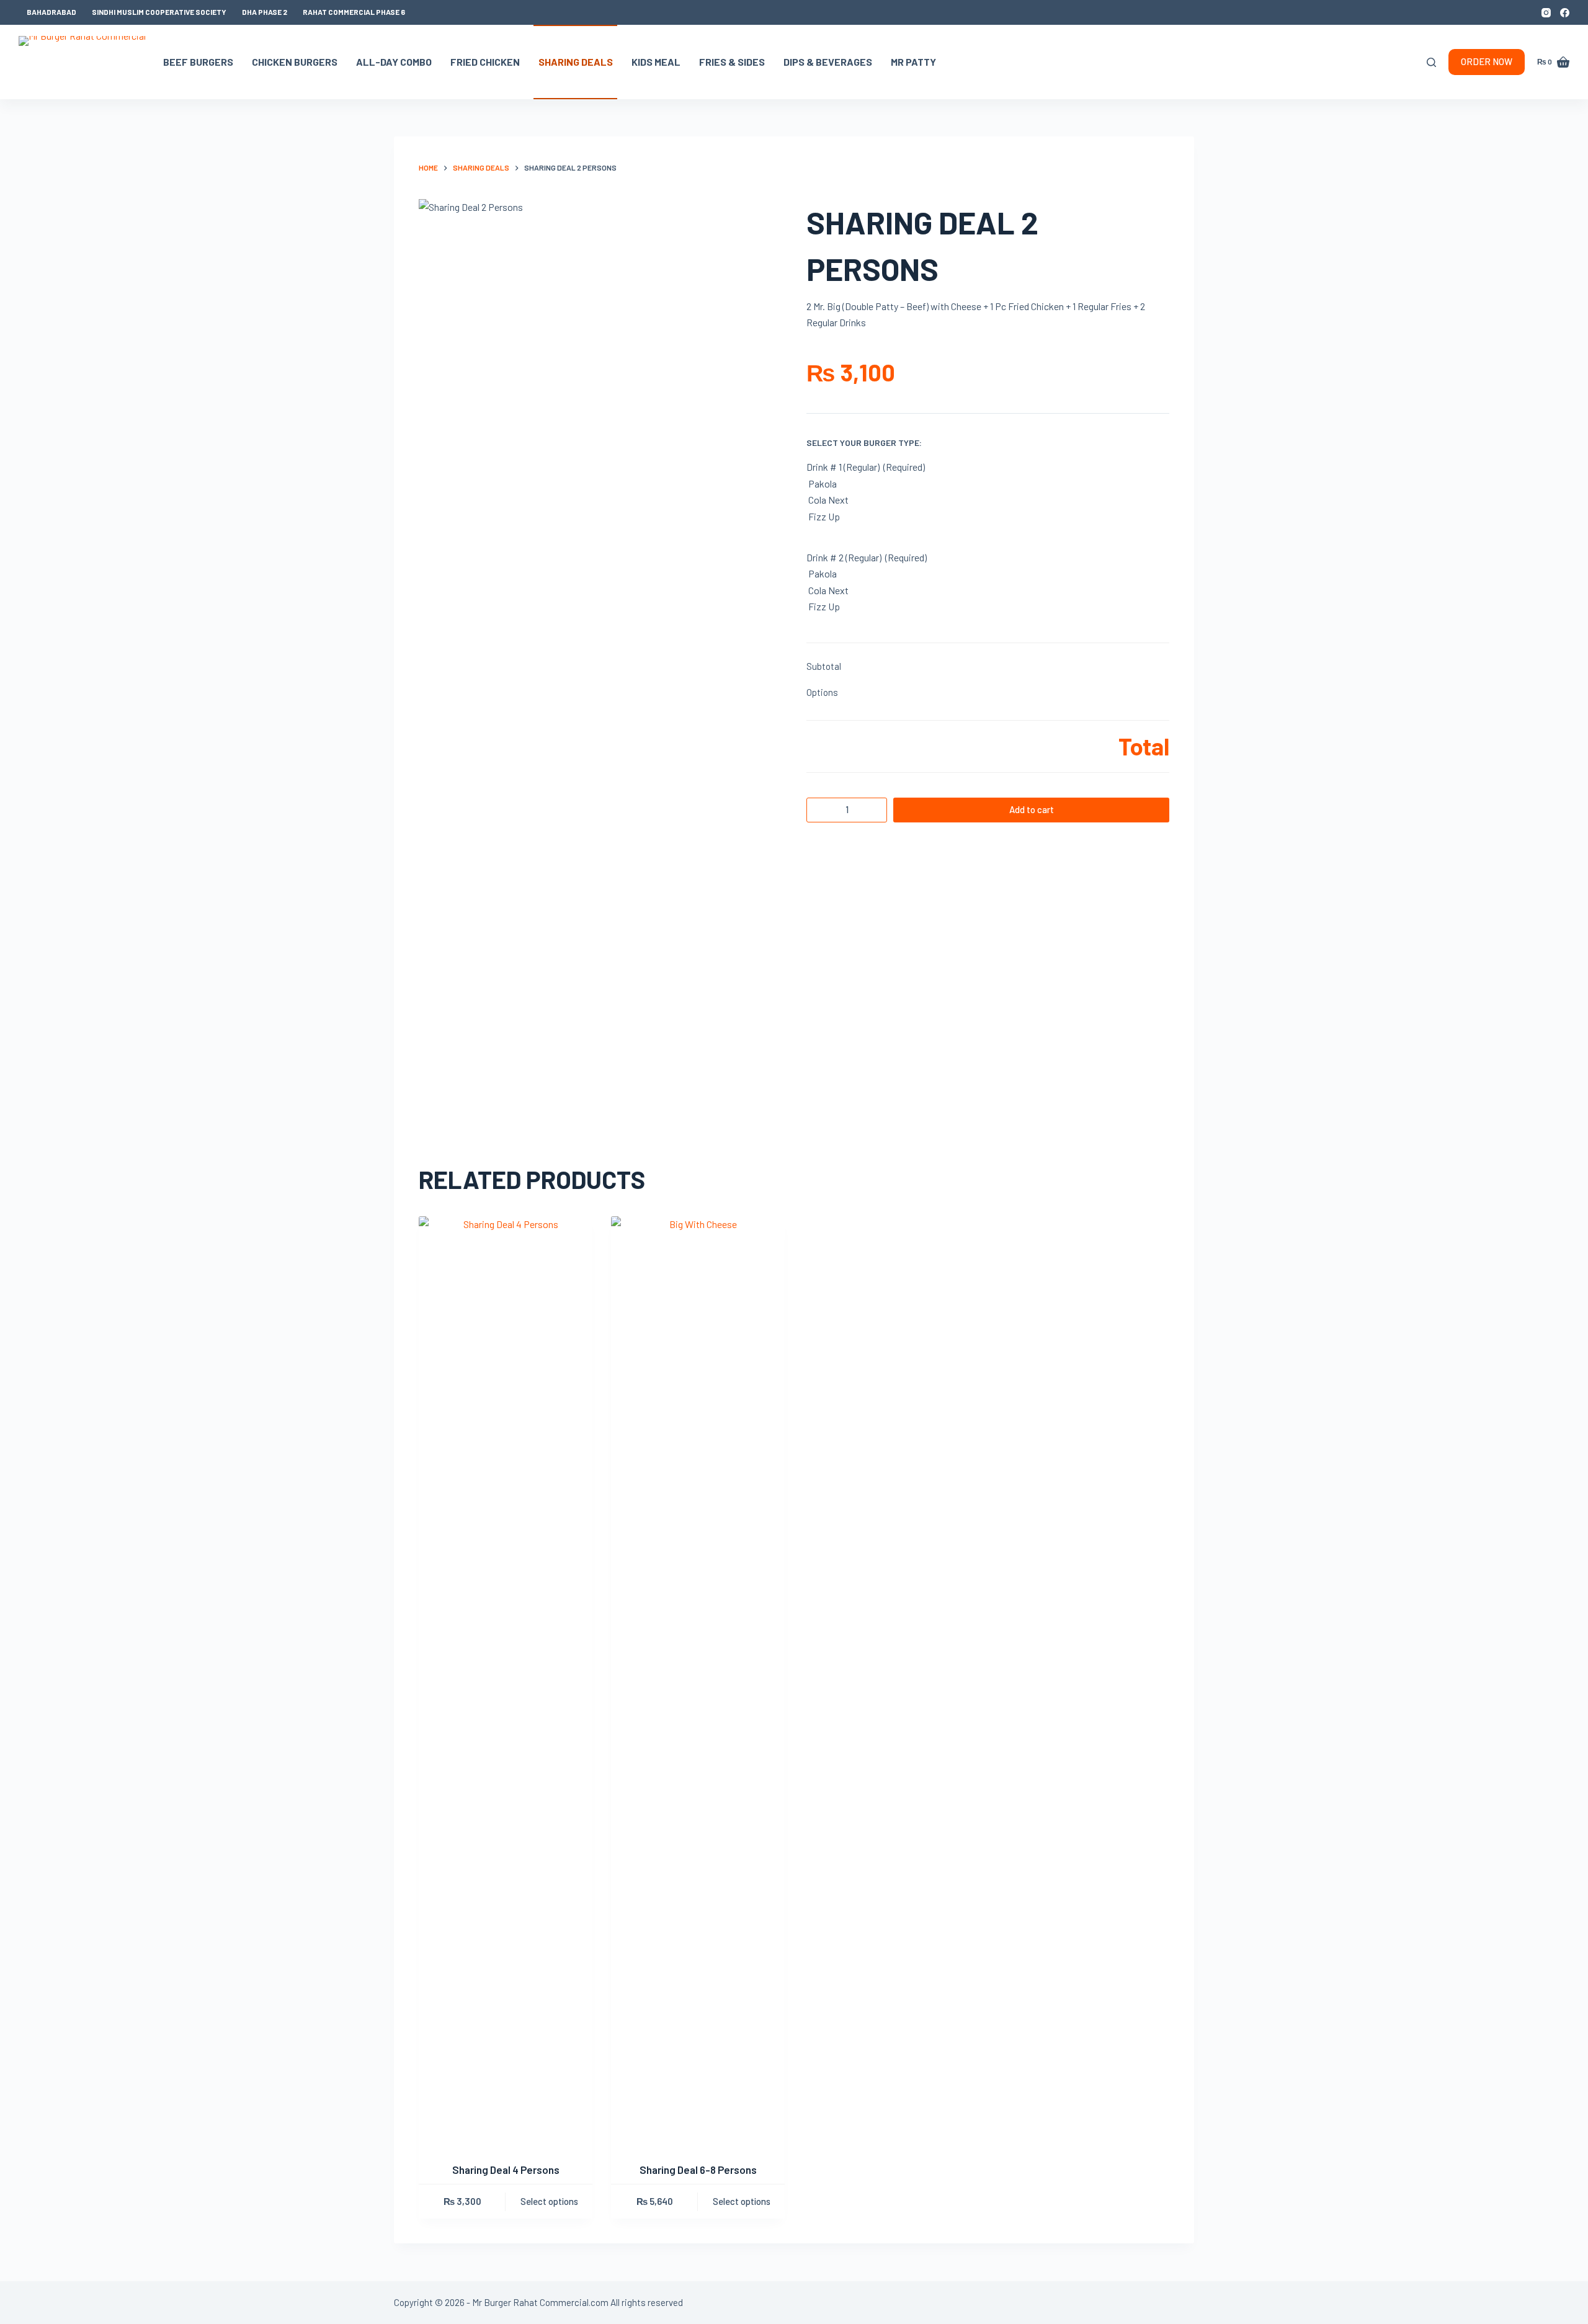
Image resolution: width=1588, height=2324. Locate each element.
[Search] (1431, 62)
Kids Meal (656, 62)
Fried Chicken (485, 62)
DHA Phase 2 (265, 12)
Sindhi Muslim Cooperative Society (159, 12)
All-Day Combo (394, 62)
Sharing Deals (576, 62)
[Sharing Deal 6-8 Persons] (698, 1681)
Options (822, 692)
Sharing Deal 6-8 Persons (698, 2170)
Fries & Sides (732, 62)
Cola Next (828, 500)
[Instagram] (1546, 13)
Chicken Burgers (295, 62)
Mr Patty (913, 62)
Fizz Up (824, 516)
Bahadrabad (51, 12)
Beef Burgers (198, 62)
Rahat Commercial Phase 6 (354, 12)
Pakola (823, 483)
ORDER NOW (1487, 61)
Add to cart (1032, 809)
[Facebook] (1565, 13)
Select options (549, 2201)
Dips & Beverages (828, 62)
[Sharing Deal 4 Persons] (506, 1681)
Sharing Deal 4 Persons (506, 2170)
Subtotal (824, 666)
